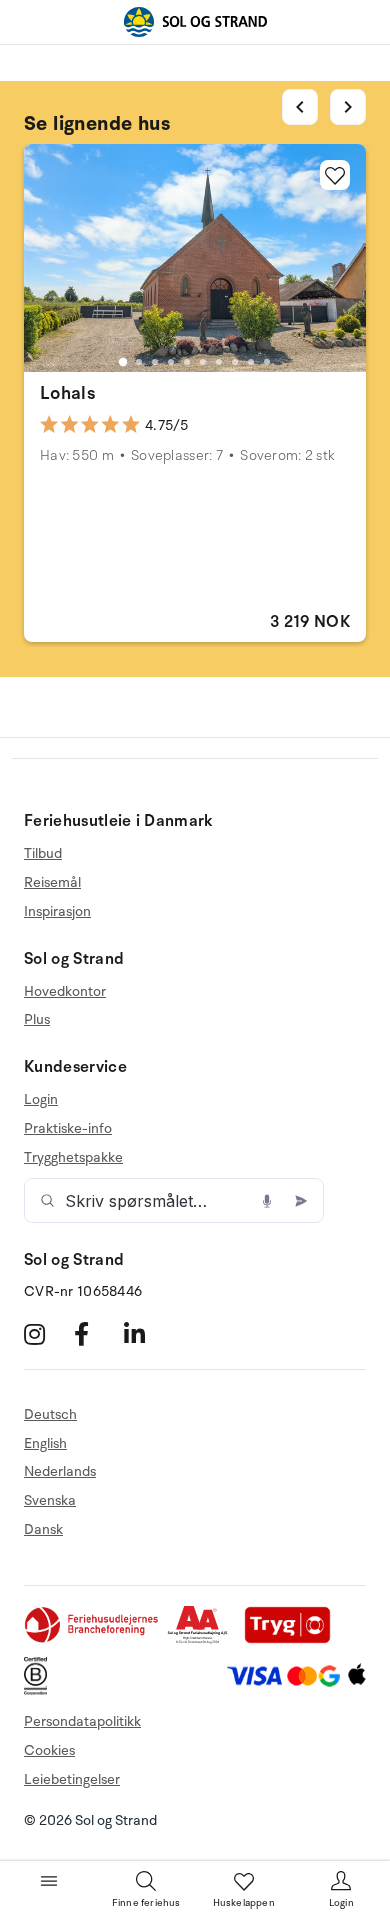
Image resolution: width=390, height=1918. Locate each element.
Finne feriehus (146, 1903)
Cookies (49, 1750)
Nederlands (60, 1471)
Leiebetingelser (72, 1779)
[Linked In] (146, 1334)
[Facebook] (96, 1334)
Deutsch (50, 1415)
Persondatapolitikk (82, 1721)
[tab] (123, 362)
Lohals (67, 393)
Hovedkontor (65, 992)
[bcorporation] (40, 1690)
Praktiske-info (68, 1128)
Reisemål (52, 882)
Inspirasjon (57, 911)
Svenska (50, 1500)
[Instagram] (46, 1334)
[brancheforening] (93, 1639)
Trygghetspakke (73, 1157)
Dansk (43, 1529)
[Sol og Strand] (195, 22)
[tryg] (293, 1639)
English (45, 1443)
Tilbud (43, 854)
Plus (37, 1019)
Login (41, 1100)
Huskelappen (244, 1903)
